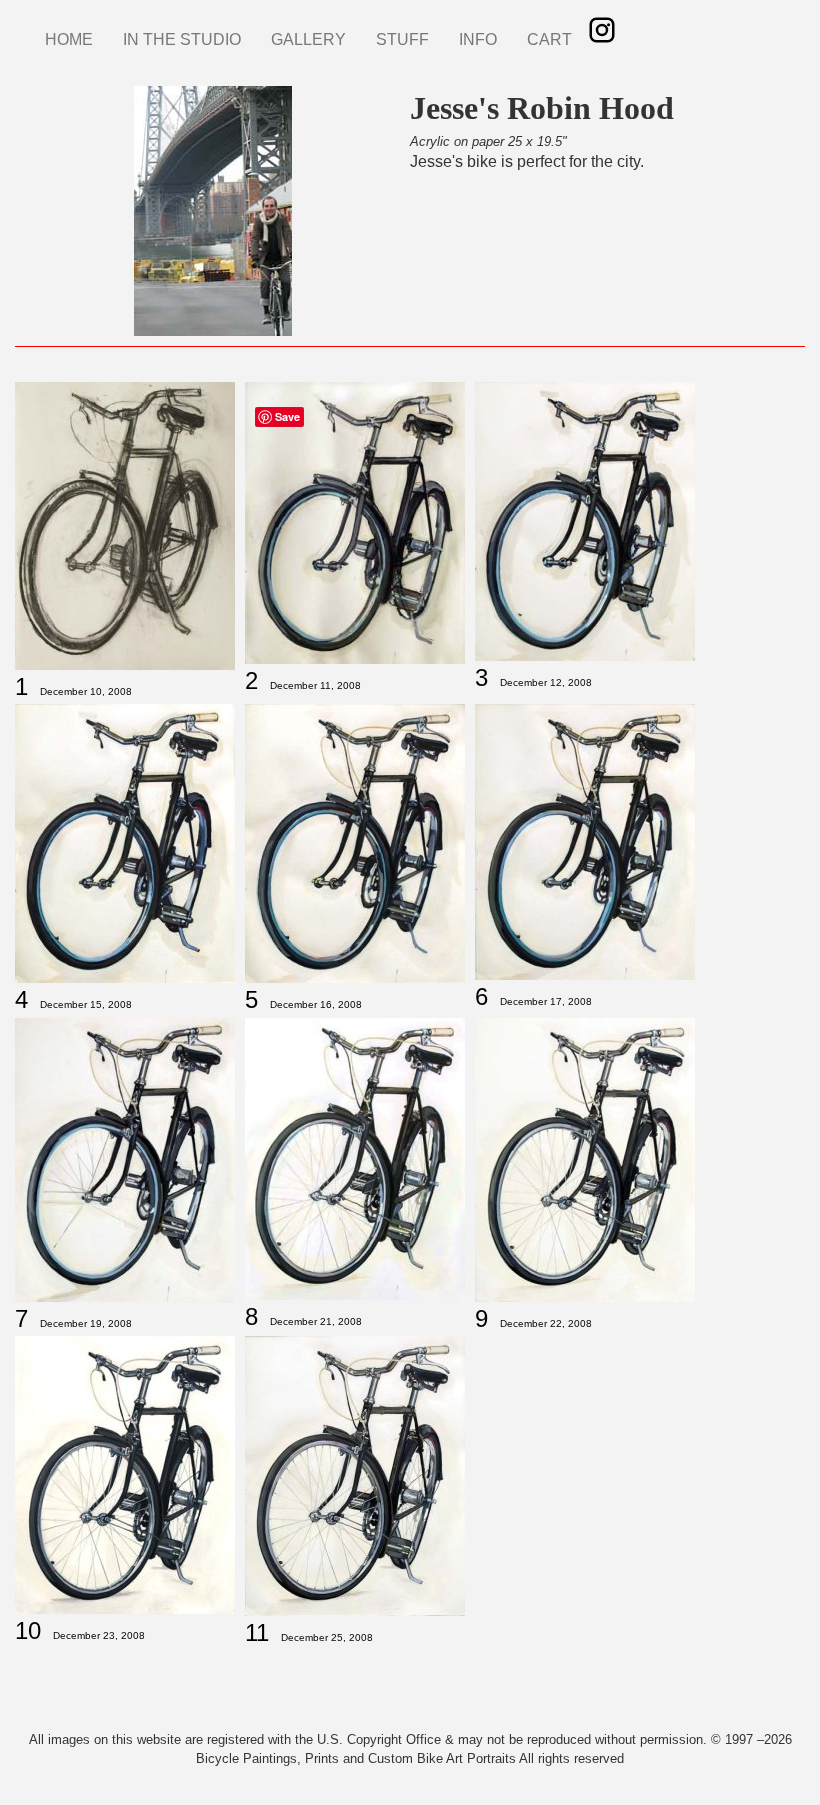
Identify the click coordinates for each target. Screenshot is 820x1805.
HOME (69, 39)
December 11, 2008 (315, 685)
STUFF (402, 39)
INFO (478, 39)
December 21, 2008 (316, 1321)
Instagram (602, 30)
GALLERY (308, 39)
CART (549, 39)
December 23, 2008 (99, 1635)
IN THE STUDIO (182, 39)
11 (257, 1632)
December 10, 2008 (86, 691)
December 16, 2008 (316, 1004)
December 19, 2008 (86, 1323)
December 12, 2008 (546, 682)
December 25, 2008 (327, 1637)
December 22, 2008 (546, 1323)
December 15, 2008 (86, 1004)
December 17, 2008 (546, 1001)
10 (28, 1630)
